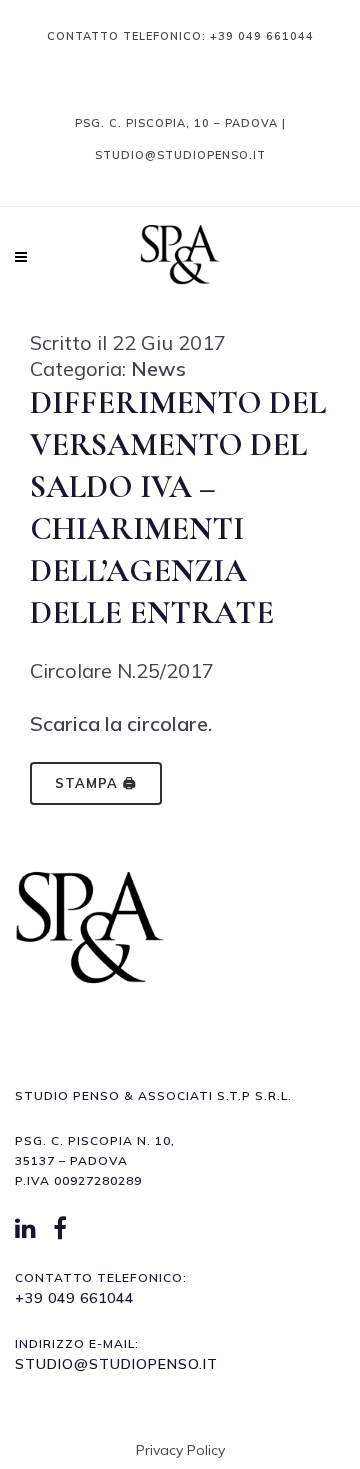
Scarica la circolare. (121, 723)
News (158, 368)
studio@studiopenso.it (116, 1364)
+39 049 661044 (262, 36)
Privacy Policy (180, 1450)
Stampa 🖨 (96, 783)
